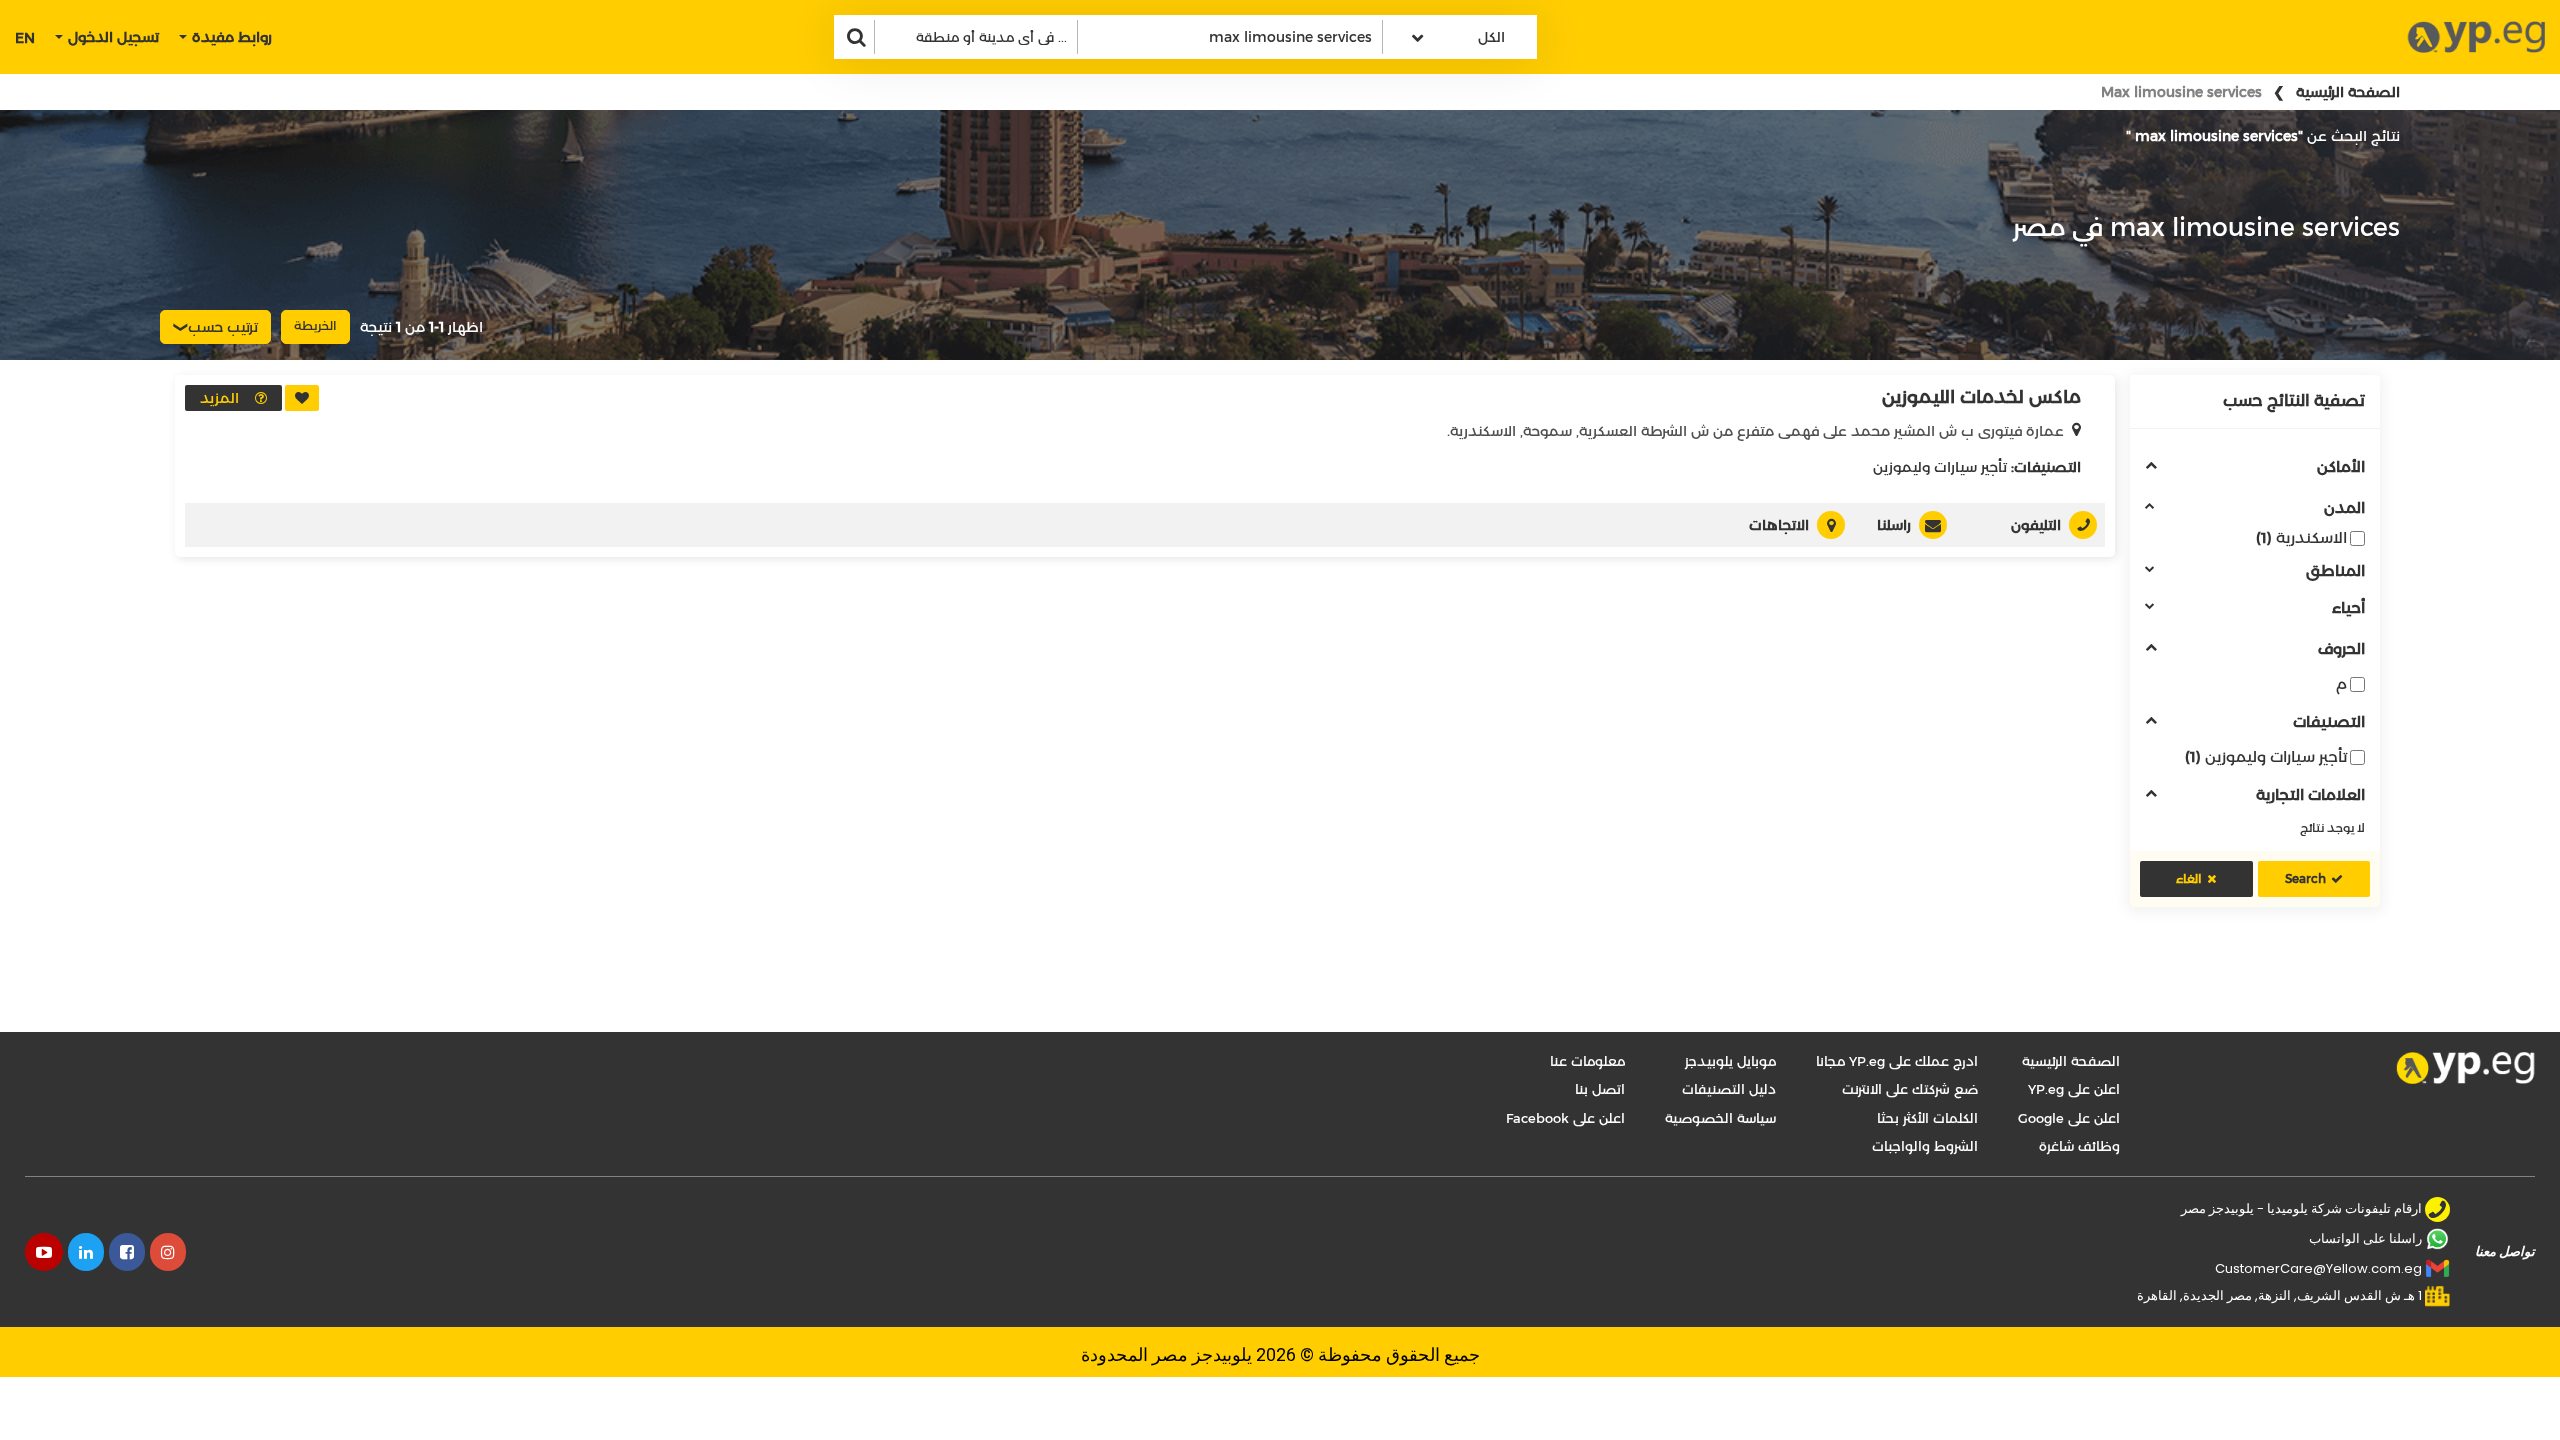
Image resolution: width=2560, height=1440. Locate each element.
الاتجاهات (1779, 525)
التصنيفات (2329, 722)
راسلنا (1894, 525)
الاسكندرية (2301, 537)
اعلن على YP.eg (2074, 1089)
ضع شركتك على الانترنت (1910, 1089)
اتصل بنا (1600, 1089)
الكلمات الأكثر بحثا (1927, 1118)
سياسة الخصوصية (1720, 1118)
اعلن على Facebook (1565, 1118)
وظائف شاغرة (2079, 1146)
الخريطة (315, 325)
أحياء (2348, 608)
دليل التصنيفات (1729, 1089)
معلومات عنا (1587, 1061)
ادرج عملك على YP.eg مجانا (1897, 1061)
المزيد (219, 398)
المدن (2344, 508)
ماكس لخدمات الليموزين (1981, 397)
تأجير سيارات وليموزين (2266, 756)
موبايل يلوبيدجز (1730, 1061)
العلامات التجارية (2310, 795)
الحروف (2341, 649)
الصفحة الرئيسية (2348, 92)
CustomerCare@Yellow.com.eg (2318, 1268)
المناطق (2335, 571)
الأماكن (2341, 467)
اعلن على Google (2069, 1118)
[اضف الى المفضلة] (302, 398)
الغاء (2189, 878)
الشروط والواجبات (1925, 1146)
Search (2305, 878)
